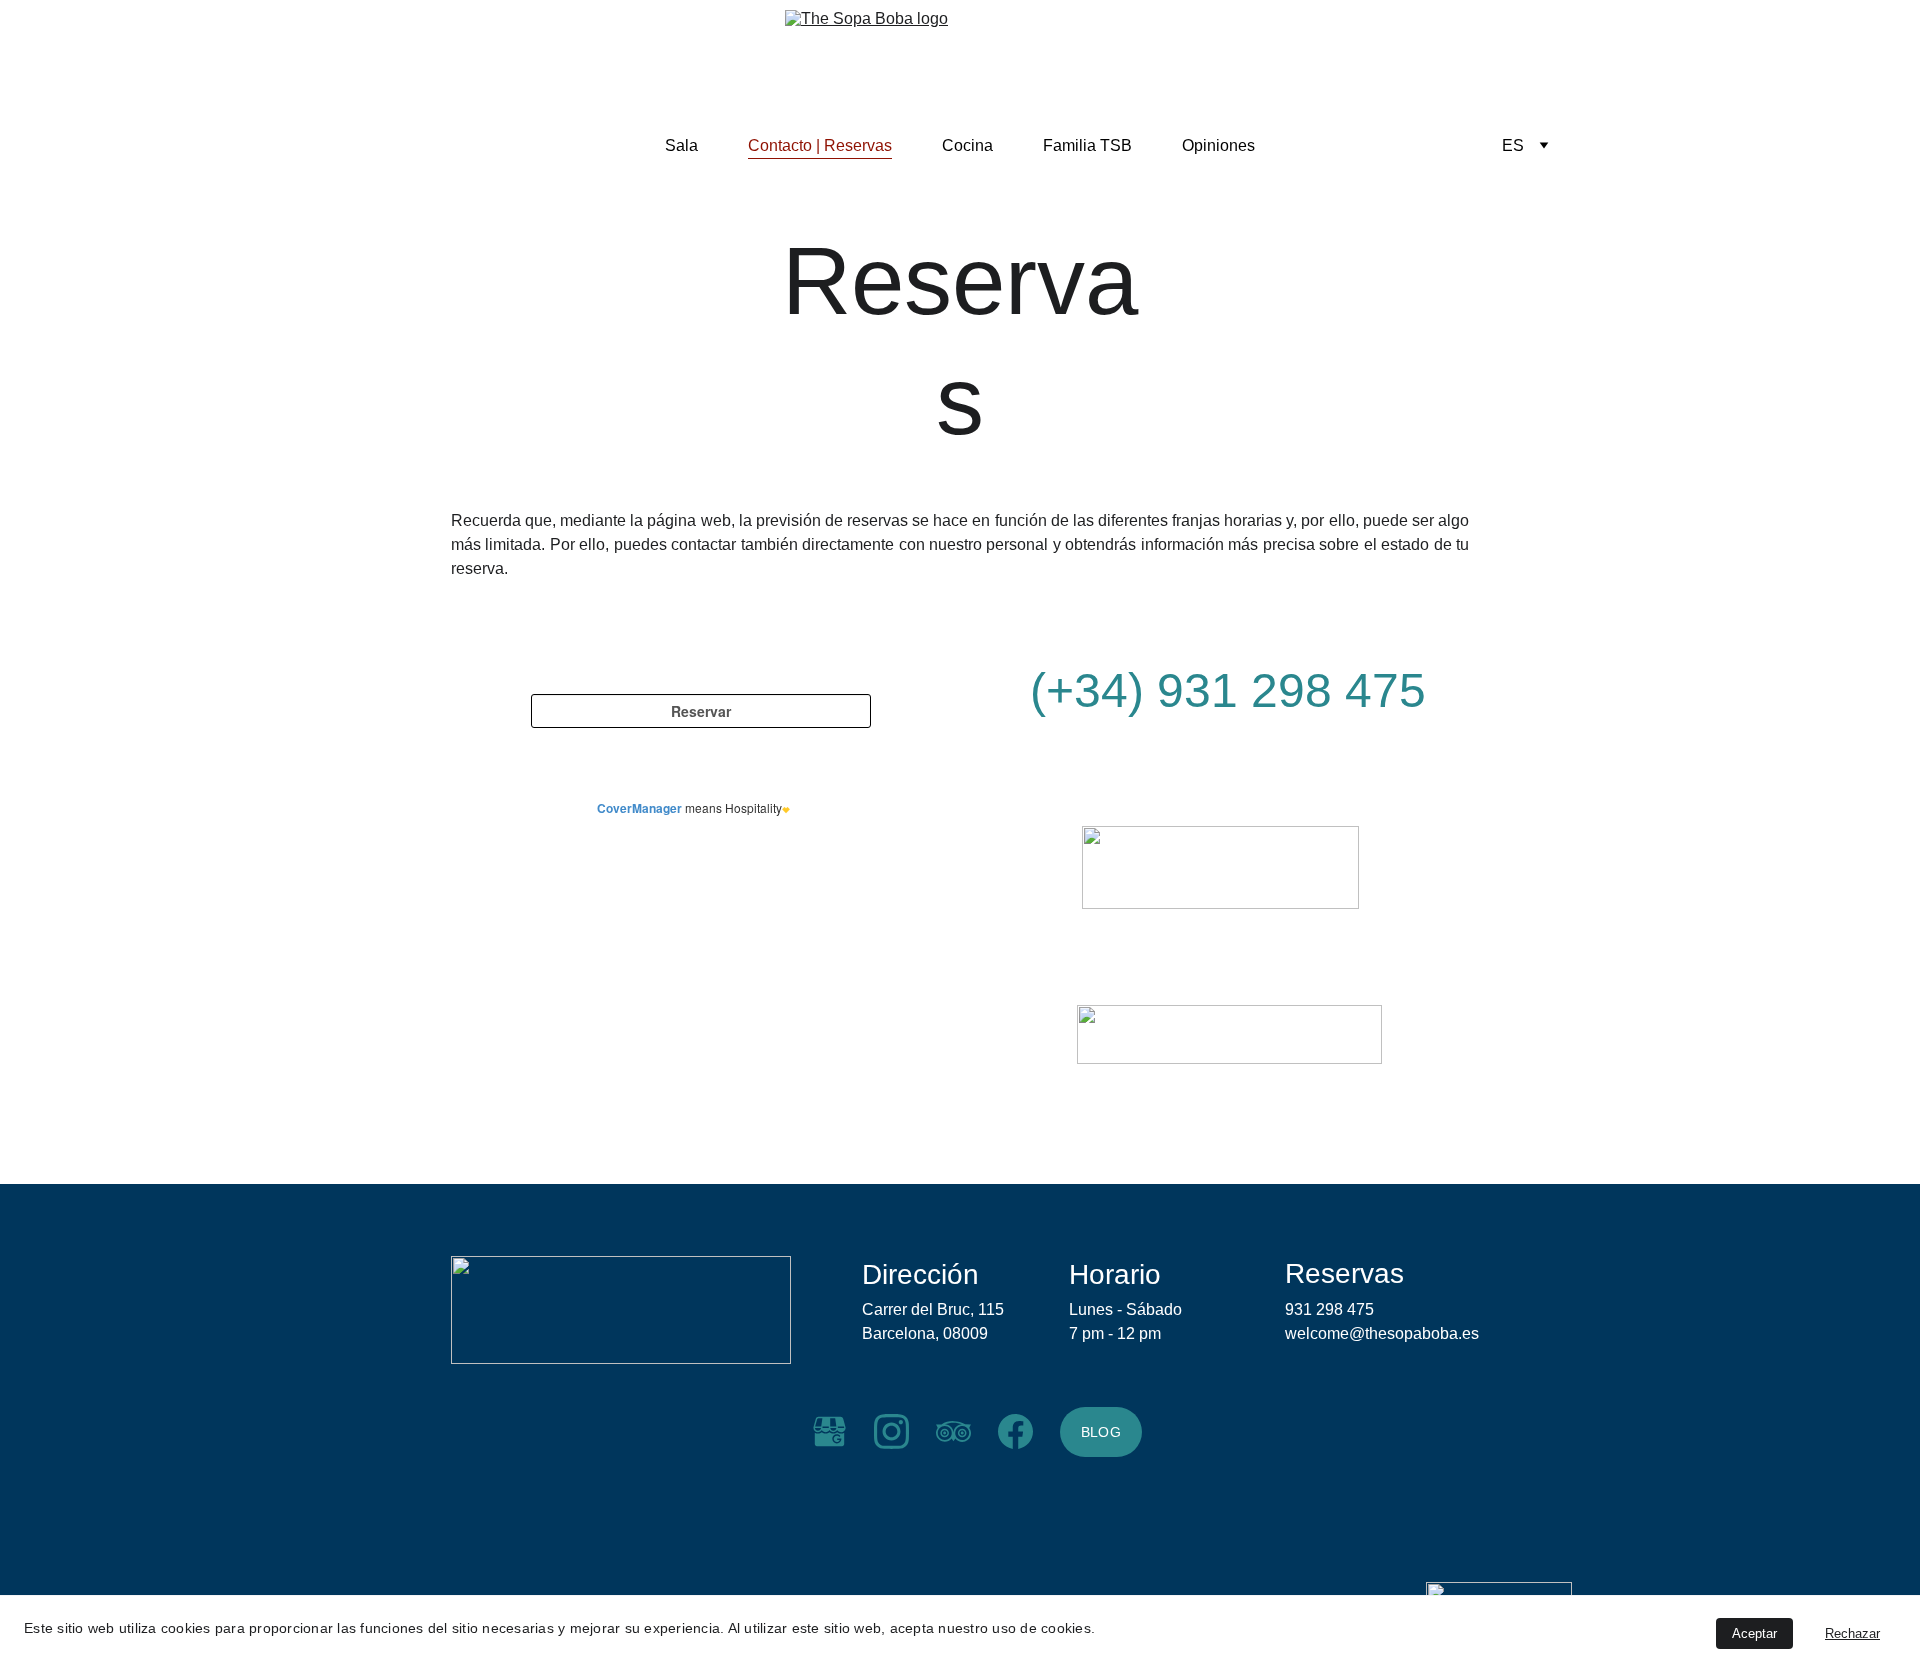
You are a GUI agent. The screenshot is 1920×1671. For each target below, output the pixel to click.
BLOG (1101, 1432)
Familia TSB (1087, 145)
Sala (681, 145)
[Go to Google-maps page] (829, 1431)
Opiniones (1218, 145)
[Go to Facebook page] (1015, 1431)
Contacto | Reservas (820, 145)
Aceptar (1754, 1633)
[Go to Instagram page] (891, 1431)
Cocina (967, 145)
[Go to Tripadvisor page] (953, 1431)
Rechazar (1852, 1633)
